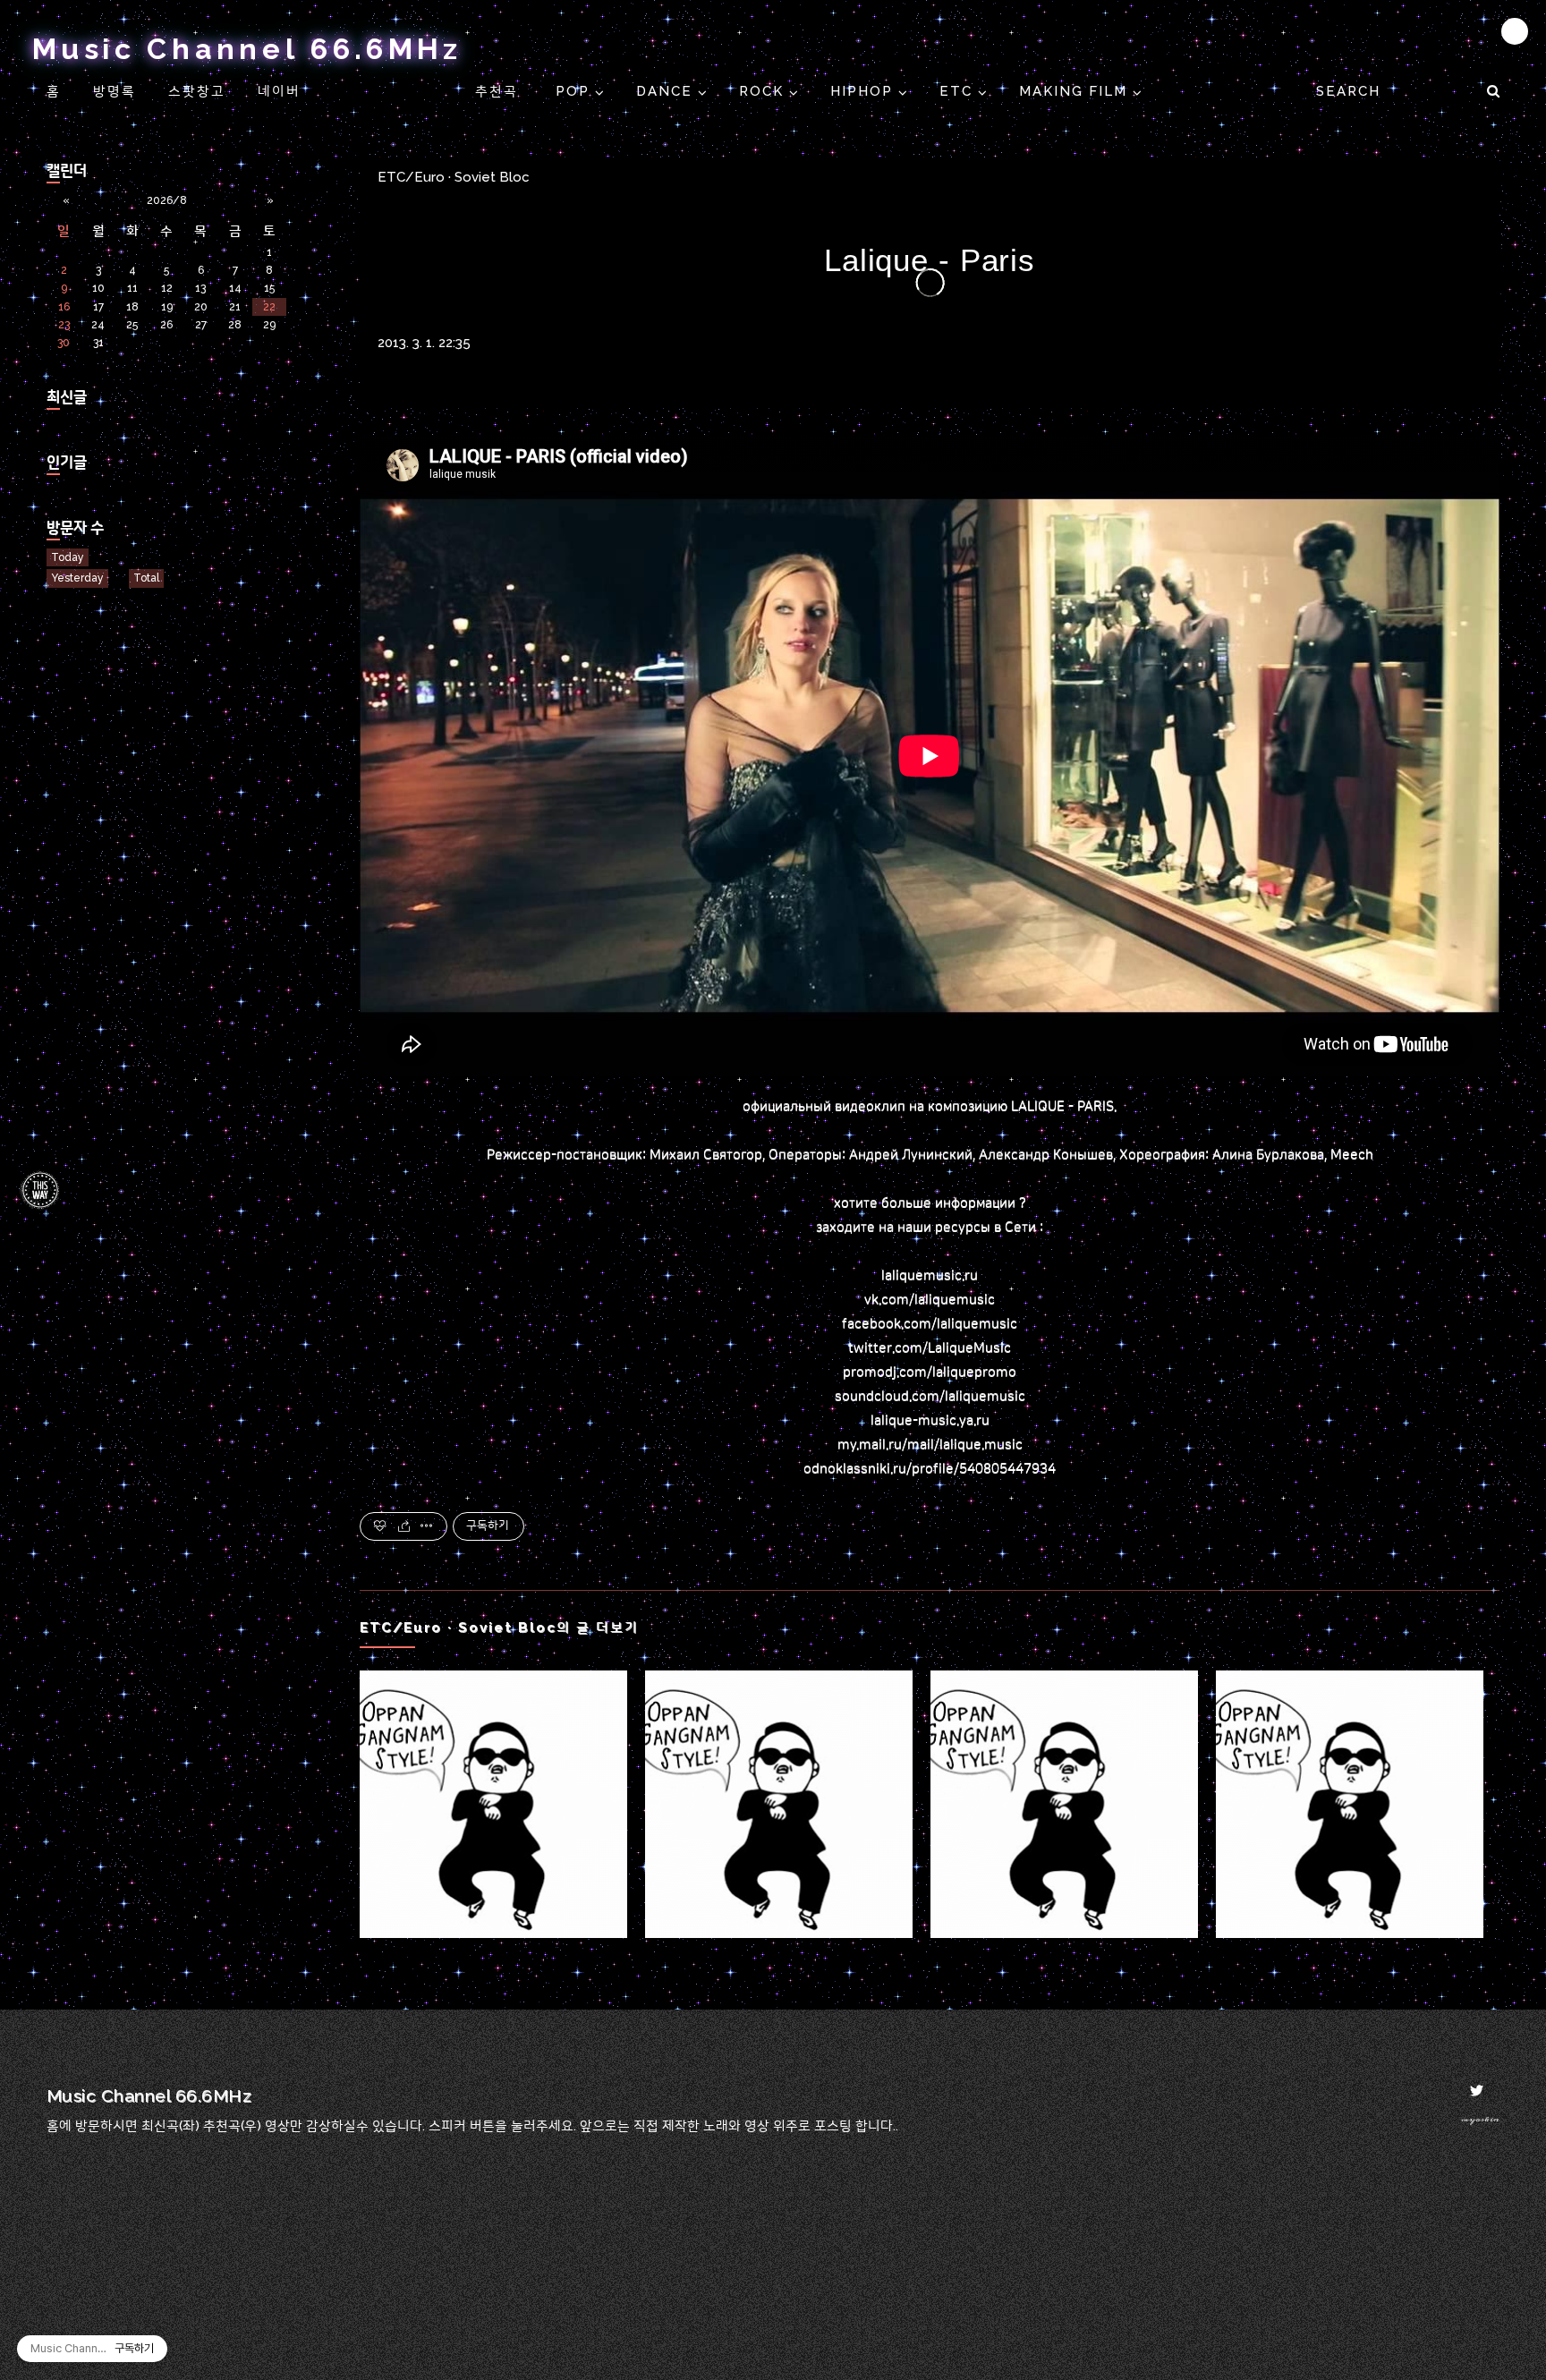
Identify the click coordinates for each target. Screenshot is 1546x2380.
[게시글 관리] (427, 1526)
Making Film (1076, 91)
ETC (959, 91)
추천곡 (499, 91)
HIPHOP (864, 91)
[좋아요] (381, 1526)
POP (575, 91)
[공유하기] (404, 1526)
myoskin (1480, 2119)
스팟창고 (197, 91)
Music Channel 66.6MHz (247, 49)
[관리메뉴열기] (1515, 31)
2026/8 (167, 200)
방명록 (115, 91)
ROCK (764, 91)
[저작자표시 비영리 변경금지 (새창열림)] (1475, 1526)
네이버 (279, 91)
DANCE (667, 91)
